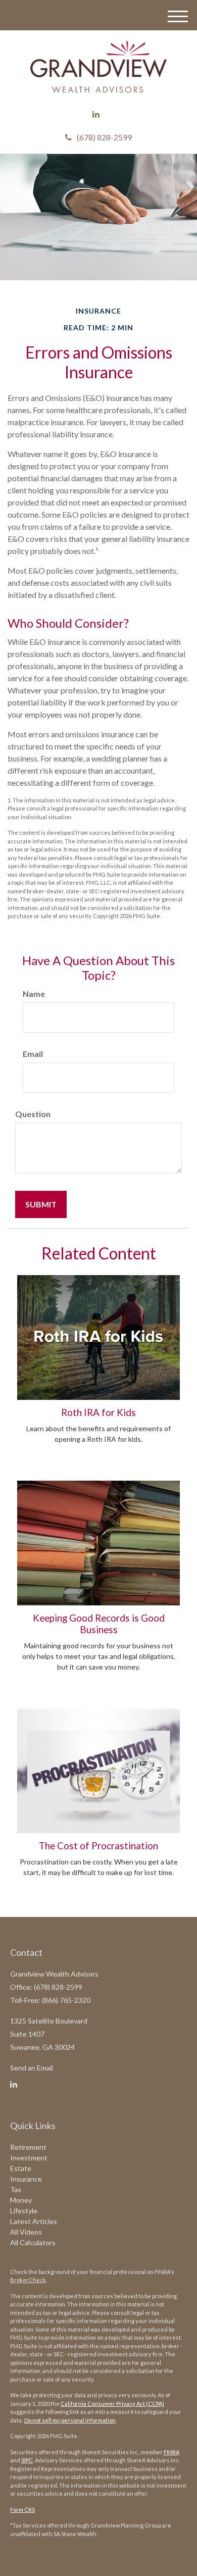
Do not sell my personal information (70, 2420)
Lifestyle (24, 2211)
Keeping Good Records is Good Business (99, 1624)
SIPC (27, 2460)
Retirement (28, 2147)
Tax (16, 2189)
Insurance (26, 2179)
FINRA (171, 2452)
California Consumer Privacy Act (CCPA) (112, 2404)
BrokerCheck (28, 2280)
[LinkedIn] (96, 114)
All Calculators (33, 2242)
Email (33, 1054)
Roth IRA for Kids (98, 1412)
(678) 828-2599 (104, 137)
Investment (29, 2158)
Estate (21, 2168)
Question (33, 1114)
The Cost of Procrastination (98, 1846)
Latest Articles (34, 2221)
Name (34, 994)
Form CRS (22, 2510)
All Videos (26, 2232)
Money (21, 2200)
